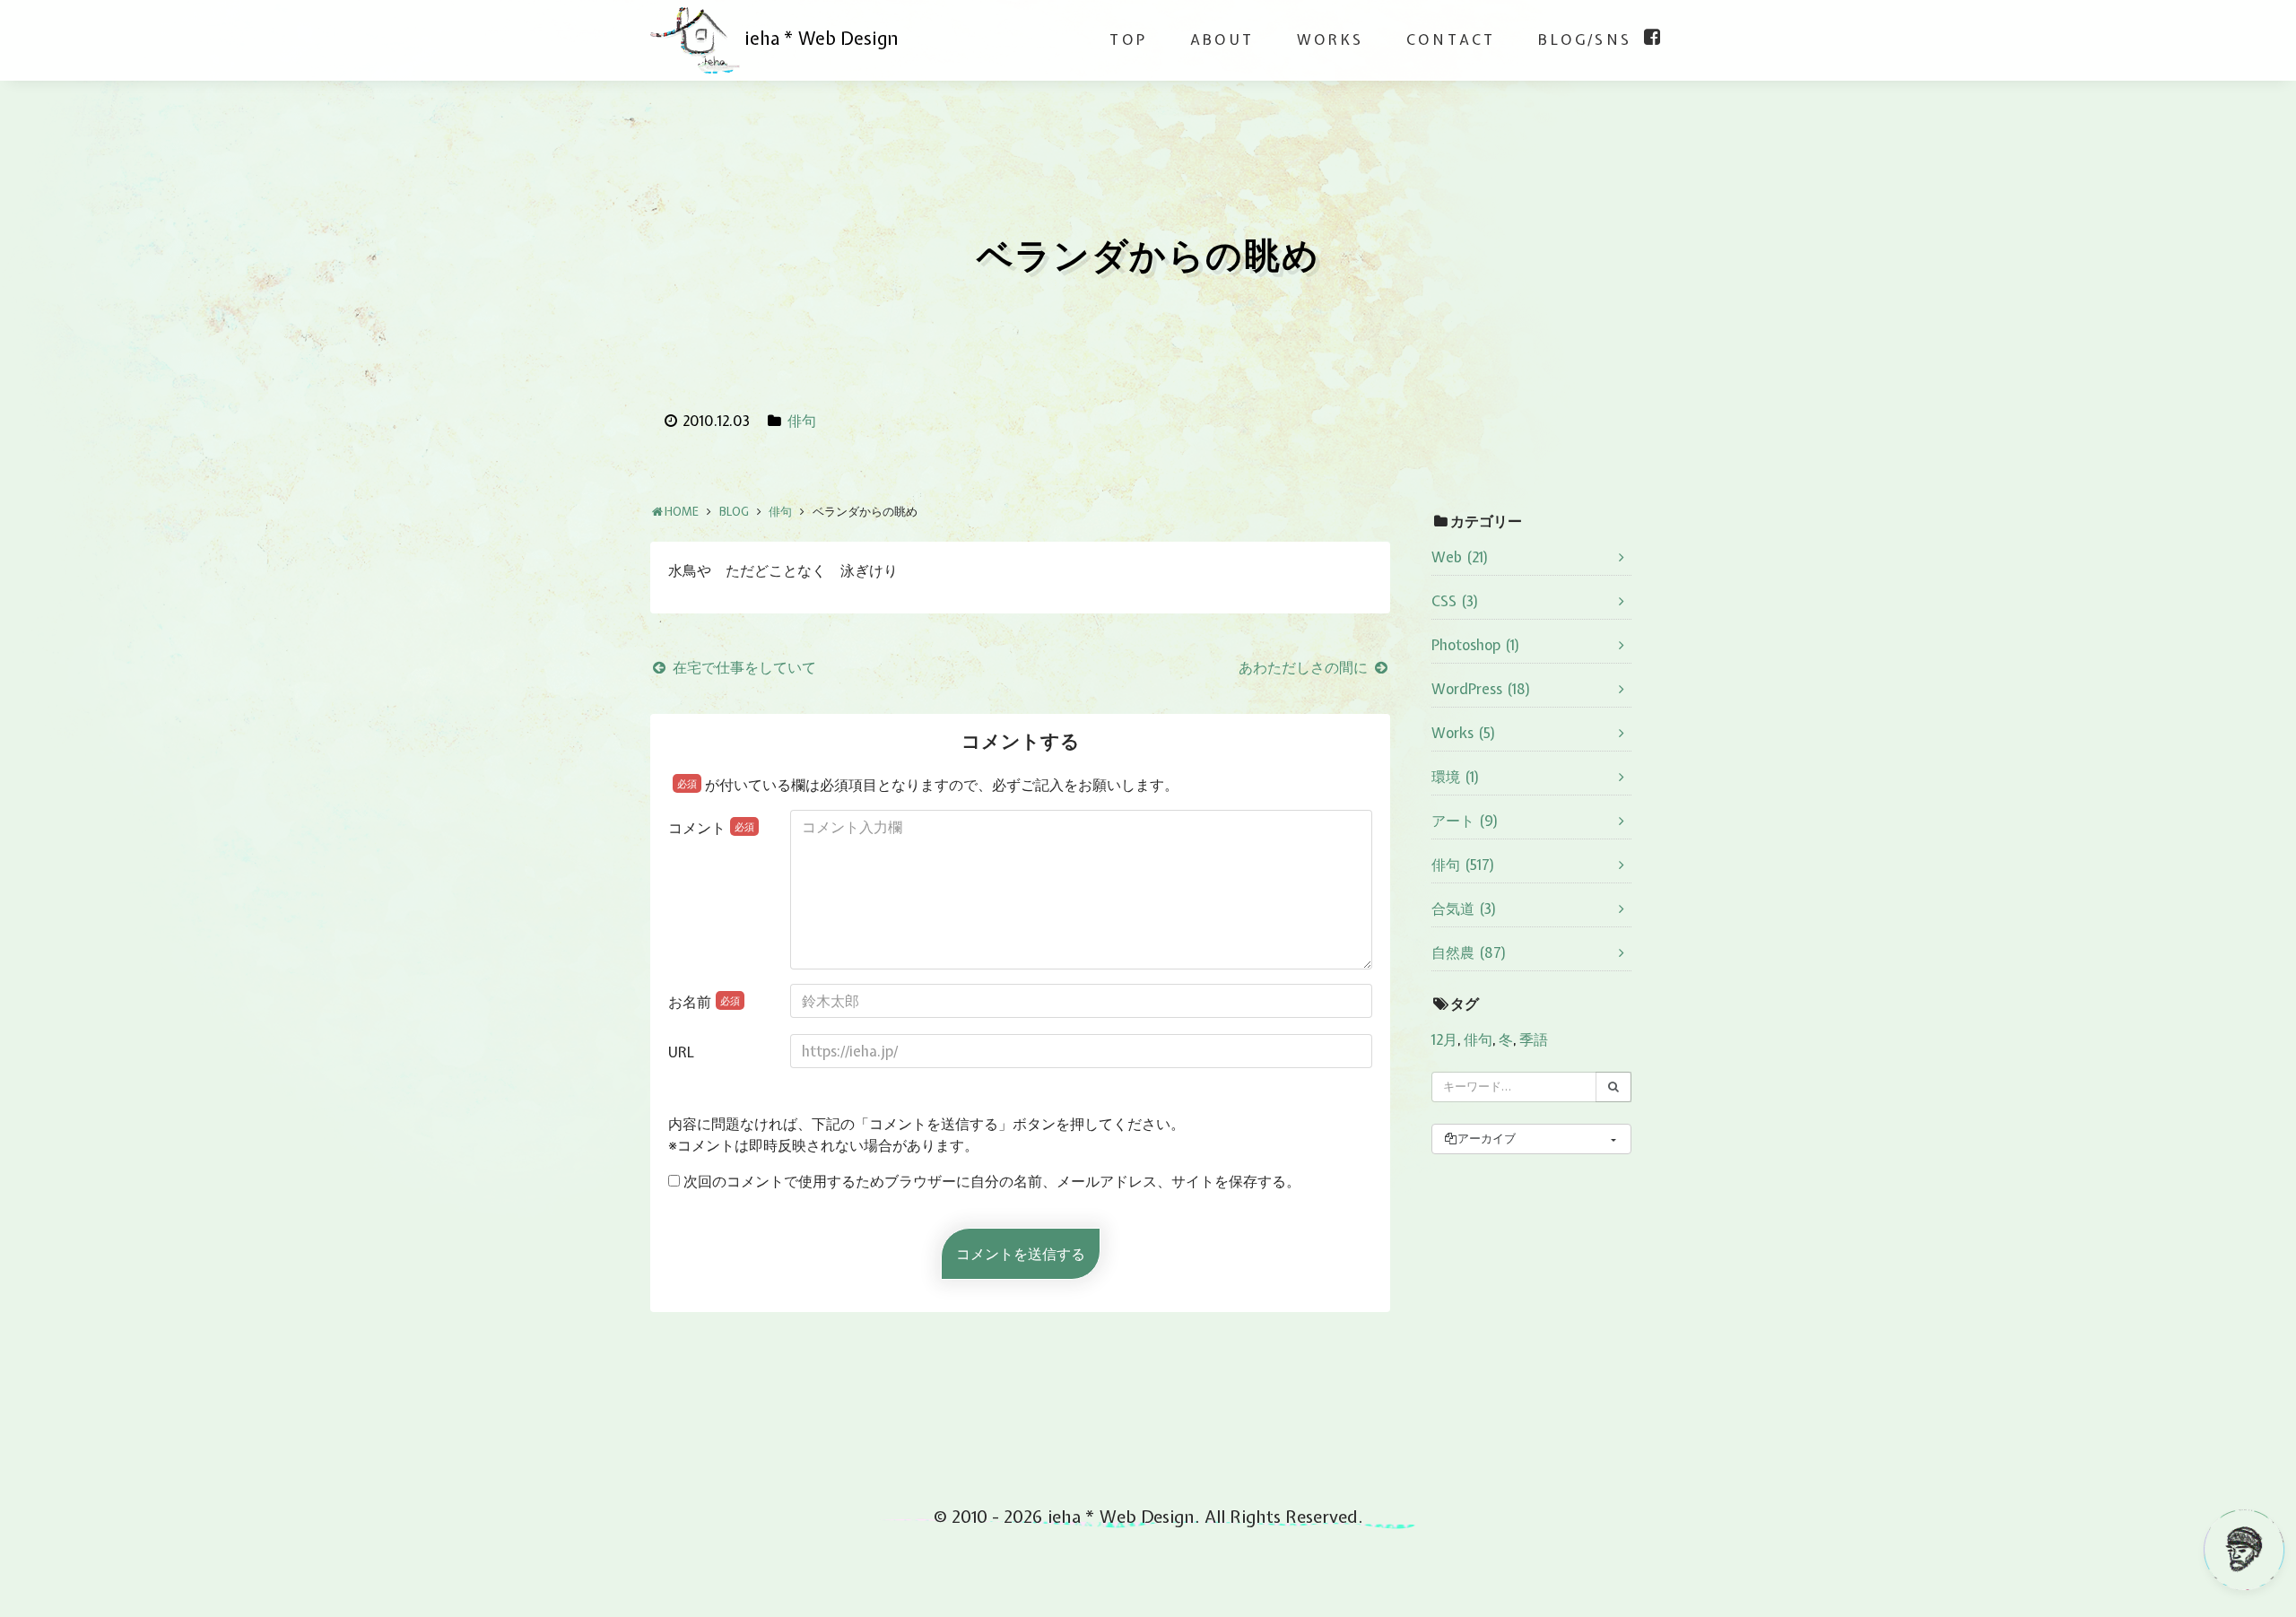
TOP (1128, 39)
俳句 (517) (1463, 865)
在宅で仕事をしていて (743, 667)
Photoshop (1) (1476, 645)
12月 (1444, 1039)
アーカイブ (1487, 1139)
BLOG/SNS (1585, 39)
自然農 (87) (1469, 952)
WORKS (1330, 39)
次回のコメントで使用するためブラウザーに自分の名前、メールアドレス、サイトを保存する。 (992, 1181)
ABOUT (1222, 39)
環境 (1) (1456, 777)
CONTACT (1451, 39)
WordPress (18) (1481, 689)
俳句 (802, 421)
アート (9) (1465, 821)
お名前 (704, 1002)
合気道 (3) (1464, 908)
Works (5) (1464, 733)
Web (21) (1460, 557)
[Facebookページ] (1652, 37)
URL (681, 1052)
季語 (1534, 1039)
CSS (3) (1455, 601)
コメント (711, 828)
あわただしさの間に (1305, 667)
